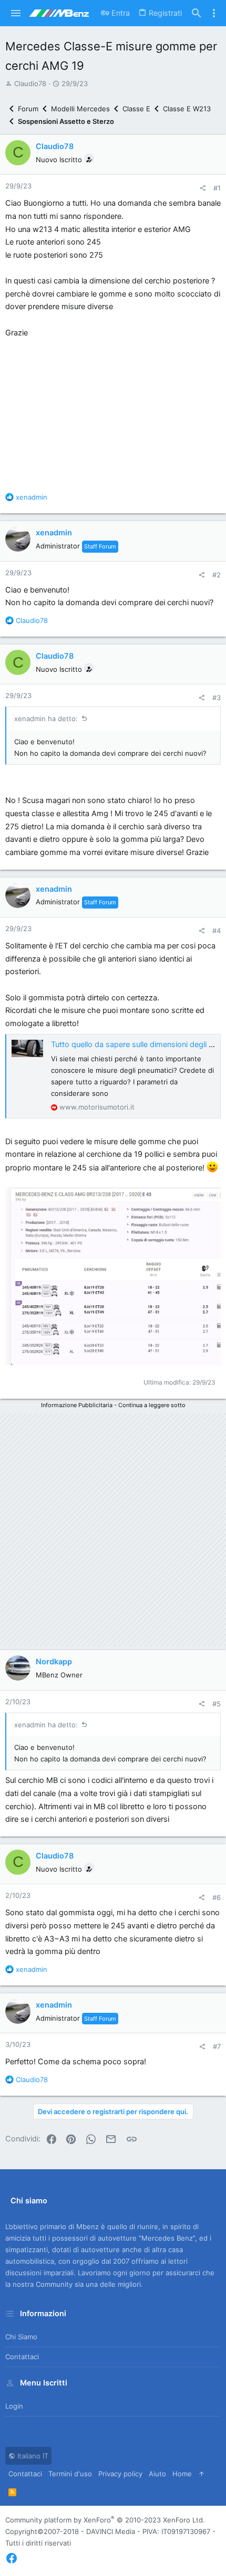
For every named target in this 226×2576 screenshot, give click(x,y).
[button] (16, 13)
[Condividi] (203, 188)
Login (14, 2406)
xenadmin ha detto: (46, 719)
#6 (217, 1897)
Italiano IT (32, 2456)
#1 (217, 188)
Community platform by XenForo (105, 2520)
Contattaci (22, 2357)
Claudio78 (30, 83)
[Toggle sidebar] (214, 13)
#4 (217, 931)
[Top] (202, 2474)
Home (182, 2474)
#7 (217, 2046)
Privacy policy (120, 2474)
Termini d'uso (70, 2474)
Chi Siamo (21, 2337)
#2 (217, 575)
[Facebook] (12, 2558)
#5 (217, 1704)
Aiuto (157, 2474)
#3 (217, 698)
